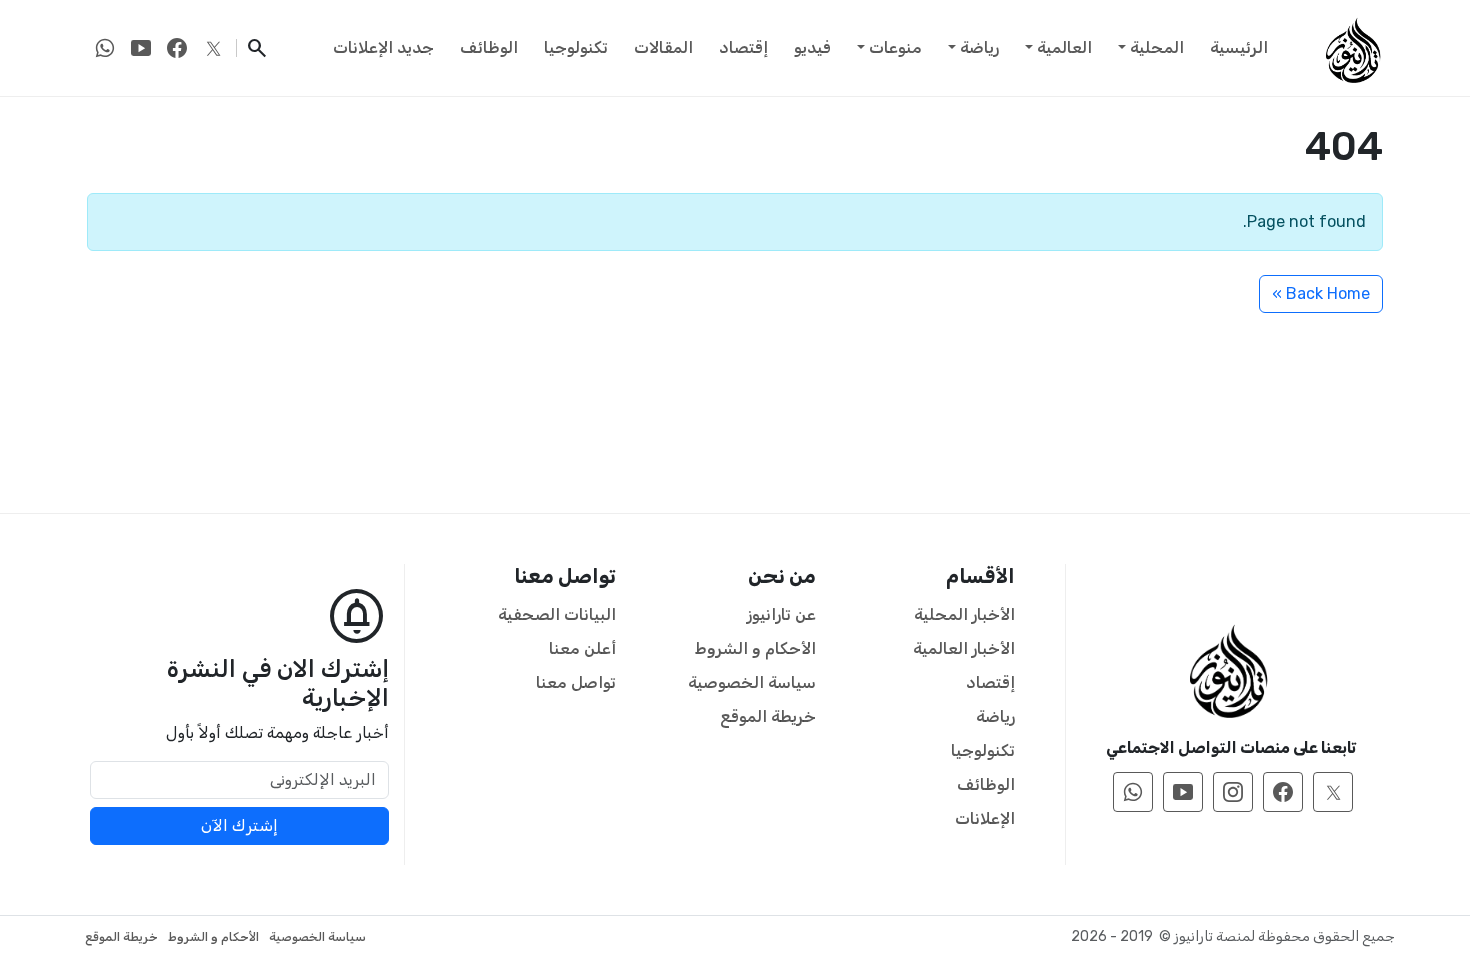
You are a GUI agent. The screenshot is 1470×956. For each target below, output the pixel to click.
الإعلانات (985, 818)
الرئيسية (1239, 47)
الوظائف (489, 47)
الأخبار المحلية (964, 614)
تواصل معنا (576, 682)
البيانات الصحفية (557, 614)
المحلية (1157, 47)
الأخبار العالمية (964, 648)
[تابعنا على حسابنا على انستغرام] (1233, 792)
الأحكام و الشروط (755, 648)
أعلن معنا (582, 648)
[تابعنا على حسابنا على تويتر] (213, 48)
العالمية (1064, 47)
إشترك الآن (239, 825)
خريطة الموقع (768, 716)
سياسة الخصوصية (752, 682)
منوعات (895, 47)
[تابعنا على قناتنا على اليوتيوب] (141, 48)
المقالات (663, 47)
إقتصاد (743, 47)
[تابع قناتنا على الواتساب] (105, 48)
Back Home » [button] (1321, 293)
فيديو (812, 47)
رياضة (979, 47)
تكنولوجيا (576, 47)
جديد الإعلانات (383, 47)
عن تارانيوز (781, 614)
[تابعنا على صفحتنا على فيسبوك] (177, 48)
